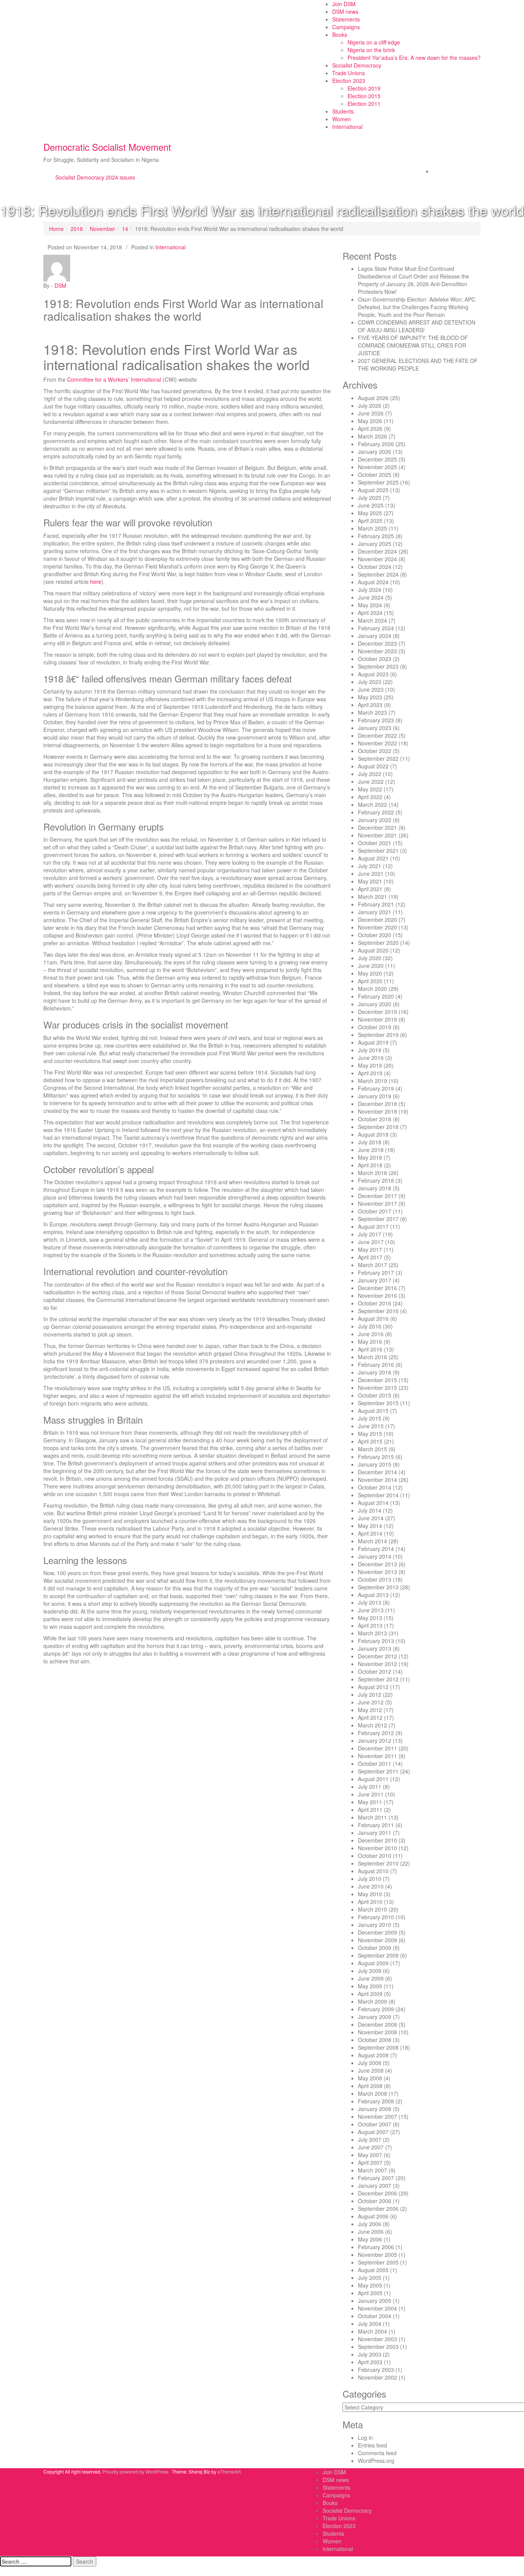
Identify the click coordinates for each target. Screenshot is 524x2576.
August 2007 (373, 2132)
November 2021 (377, 835)
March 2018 (372, 1173)
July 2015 (370, 1418)
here (96, 582)
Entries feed (372, 2445)
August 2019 (373, 1042)
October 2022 (375, 751)
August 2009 (373, 1963)
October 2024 (375, 567)
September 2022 (378, 758)
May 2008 (370, 2078)
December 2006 (377, 2193)
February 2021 (376, 904)
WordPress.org (376, 2461)
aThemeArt (229, 2471)
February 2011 (376, 1825)
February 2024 (376, 628)
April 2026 (370, 429)
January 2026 (375, 452)
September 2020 (378, 943)
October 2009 (375, 1948)
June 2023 (371, 689)
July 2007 (370, 2139)
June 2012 (371, 1702)
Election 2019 (364, 88)
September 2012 (378, 1679)
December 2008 (377, 2024)
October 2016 (375, 1303)
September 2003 (378, 2347)
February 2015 (376, 1457)
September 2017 (378, 1219)
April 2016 (370, 1349)
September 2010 (378, 1863)
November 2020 (377, 927)
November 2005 (377, 2255)
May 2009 (370, 1986)
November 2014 (377, 1480)
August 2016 (373, 1318)
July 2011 (370, 1787)
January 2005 (375, 2301)
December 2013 (377, 1564)
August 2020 (373, 950)
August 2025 (373, 490)
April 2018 (370, 1165)
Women (342, 119)
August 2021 (373, 858)
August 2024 (373, 582)
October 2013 (375, 1579)
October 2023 (375, 659)
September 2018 (378, 1127)
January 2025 (375, 544)
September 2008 (378, 2047)
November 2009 (377, 1940)
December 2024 (377, 551)
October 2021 (375, 843)
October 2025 (375, 475)
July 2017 (370, 1234)
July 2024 (370, 590)
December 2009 (377, 1932)
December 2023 (377, 643)
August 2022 (373, 766)
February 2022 (376, 812)
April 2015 (370, 1441)
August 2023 (373, 674)
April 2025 (370, 521)
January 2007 (375, 2185)
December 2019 (377, 1012)
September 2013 (378, 1587)
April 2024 (370, 613)
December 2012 (377, 1656)
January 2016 (375, 1372)
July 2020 (370, 958)
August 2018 (373, 1134)
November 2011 (377, 1756)
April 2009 (370, 1994)
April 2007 (370, 2162)
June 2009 (371, 1978)
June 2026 (371, 413)
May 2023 (370, 697)
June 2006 (371, 2232)
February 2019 (376, 1088)
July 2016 (370, 1326)
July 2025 (370, 498)
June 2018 (371, 1150)
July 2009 (370, 1971)
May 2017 (370, 1249)
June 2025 (371, 505)
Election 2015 (364, 96)
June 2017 (371, 1242)
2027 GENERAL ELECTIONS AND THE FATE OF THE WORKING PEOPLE (418, 364)
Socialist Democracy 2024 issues (95, 177)
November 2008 (377, 2032)
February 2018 (376, 1180)
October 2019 (375, 1027)
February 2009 (376, 2009)
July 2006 (370, 2224)
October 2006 (375, 2201)
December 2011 (377, 1748)
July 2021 (370, 866)
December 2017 (377, 1196)
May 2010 (370, 1894)
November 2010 (377, 1848)
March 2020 (372, 989)
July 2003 (370, 2354)
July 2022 (370, 774)
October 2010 (375, 1856)
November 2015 (377, 1388)
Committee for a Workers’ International (114, 379)
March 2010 (372, 1909)
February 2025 (376, 536)
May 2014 (370, 1526)
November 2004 (377, 2308)
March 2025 (372, 528)
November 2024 (377, 559)
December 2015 (377, 1380)
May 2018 (370, 1157)
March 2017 (372, 1265)
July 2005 (370, 2278)
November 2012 (377, 1664)
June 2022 (371, 781)
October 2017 (375, 1211)
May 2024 (370, 605)
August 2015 (373, 1411)
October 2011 (375, 1763)
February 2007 (376, 2178)
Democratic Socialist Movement (107, 147)
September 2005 (378, 2262)
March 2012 (372, 1725)
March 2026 (372, 436)
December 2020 (377, 920)
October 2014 (375, 1487)
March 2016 (372, 1357)
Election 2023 (349, 81)
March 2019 (372, 1081)
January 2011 (375, 1833)
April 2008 (370, 2086)
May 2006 (370, 2239)
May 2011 (370, 1802)
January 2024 (375, 636)
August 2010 (373, 1871)
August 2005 (373, 2270)
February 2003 (376, 2370)
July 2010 (370, 1879)
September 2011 (378, 1771)
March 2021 (372, 897)
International (347, 127)
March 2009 (372, 2001)
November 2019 (377, 1019)
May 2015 (370, 1434)
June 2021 (371, 873)
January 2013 (375, 1648)
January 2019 (375, 1096)
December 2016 (377, 1288)
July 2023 (370, 682)
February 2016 (376, 1365)
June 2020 (371, 966)
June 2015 (371, 1426)
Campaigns (346, 27)
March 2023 (372, 712)
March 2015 (372, 1449)
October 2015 (375, 1395)
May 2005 (370, 2285)
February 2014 (376, 1549)
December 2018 (377, 1104)
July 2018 (370, 1142)
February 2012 (376, 1733)
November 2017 (377, 1203)
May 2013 (370, 1618)
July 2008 (370, 2063)
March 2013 (372, 1633)
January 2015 (375, 1464)
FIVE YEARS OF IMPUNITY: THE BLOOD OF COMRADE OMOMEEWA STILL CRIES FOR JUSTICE (413, 345)
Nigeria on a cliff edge (374, 42)
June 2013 (371, 1610)
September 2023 (378, 666)
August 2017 (373, 1226)
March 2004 (372, 2331)
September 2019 (378, 1035)
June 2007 (371, 2147)
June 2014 (371, 1518)
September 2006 (378, 2208)
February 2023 (376, 720)
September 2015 (378, 1403)
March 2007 (372, 2170)
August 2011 (373, 1779)
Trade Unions (349, 73)
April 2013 (370, 1625)
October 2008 (375, 2040)
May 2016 (370, 1342)
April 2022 (370, 797)
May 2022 (370, 789)
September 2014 (378, 1495)
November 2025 (377, 467)
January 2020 (375, 1004)
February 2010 (376, 1917)
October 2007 (375, 2124)
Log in (365, 2438)
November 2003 (377, 2339)
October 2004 (375, 2316)
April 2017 (370, 1257)
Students (343, 111)
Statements (346, 19)
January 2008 (375, 2109)
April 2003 (370, 2362)
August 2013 (373, 1595)
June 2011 (371, 1794)
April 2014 (370, 1533)
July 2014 (370, 1510)
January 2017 (375, 1280)
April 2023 (370, 705)
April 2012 (370, 1717)
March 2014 (372, 1541)
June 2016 (371, 1334)
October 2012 (375, 1671)
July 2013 (370, 1602)
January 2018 (375, 1188)
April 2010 (370, 1902)
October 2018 (375, 1119)
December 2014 (377, 1472)
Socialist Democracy (357, 65)
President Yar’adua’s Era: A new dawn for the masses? (414, 58)
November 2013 (377, 1572)
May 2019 (370, 1065)
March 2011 (372, 1817)
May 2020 (370, 973)
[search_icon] (435, 171)
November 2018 (377, 1111)
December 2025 (377, 459)
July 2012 (370, 1694)
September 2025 (378, 482)
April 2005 (370, 2293)
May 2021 (370, 881)
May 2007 (370, 2155)
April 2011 (370, 1810)
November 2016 (377, 1295)
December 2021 (377, 827)
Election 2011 (364, 104)
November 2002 (377, 2377)
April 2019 (370, 1073)
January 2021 (375, 912)
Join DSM (344, 4)
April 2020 (370, 981)
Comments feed (377, 2453)
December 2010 (377, 1840)
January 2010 (375, 1925)
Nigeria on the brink (371, 50)
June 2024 (371, 597)
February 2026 (376, 444)
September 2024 (378, 574)
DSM (60, 285)
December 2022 (377, 735)
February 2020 (376, 996)
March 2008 (372, 2093)
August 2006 (373, 2216)
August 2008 (373, 2055)
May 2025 (370, 513)
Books (340, 35)
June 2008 (371, 2070)
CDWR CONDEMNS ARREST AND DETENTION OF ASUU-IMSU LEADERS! (417, 326)
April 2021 (370, 889)
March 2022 (372, 804)
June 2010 (371, 1886)
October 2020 (375, 935)
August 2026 (373, 398)
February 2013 (376, 1641)
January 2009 (375, 2017)
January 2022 (375, 820)
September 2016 (378, 1311)
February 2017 (376, 1272)
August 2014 (373, 1503)
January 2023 (375, 728)
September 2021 (378, 850)
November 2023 (377, 651)
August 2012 (373, 1687)
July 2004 (370, 2324)
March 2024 (372, 620)
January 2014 (375, 1556)
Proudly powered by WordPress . (137, 2471)
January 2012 (375, 1740)
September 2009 (378, 1955)
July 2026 (370, 405)
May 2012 (370, 1710)
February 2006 (376, 2247)
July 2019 (370, 1050)
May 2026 (370, 421)
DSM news (345, 12)
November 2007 (377, 2116)
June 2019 (371, 1058)
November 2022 (377, 743)
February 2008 (376, 2101)
